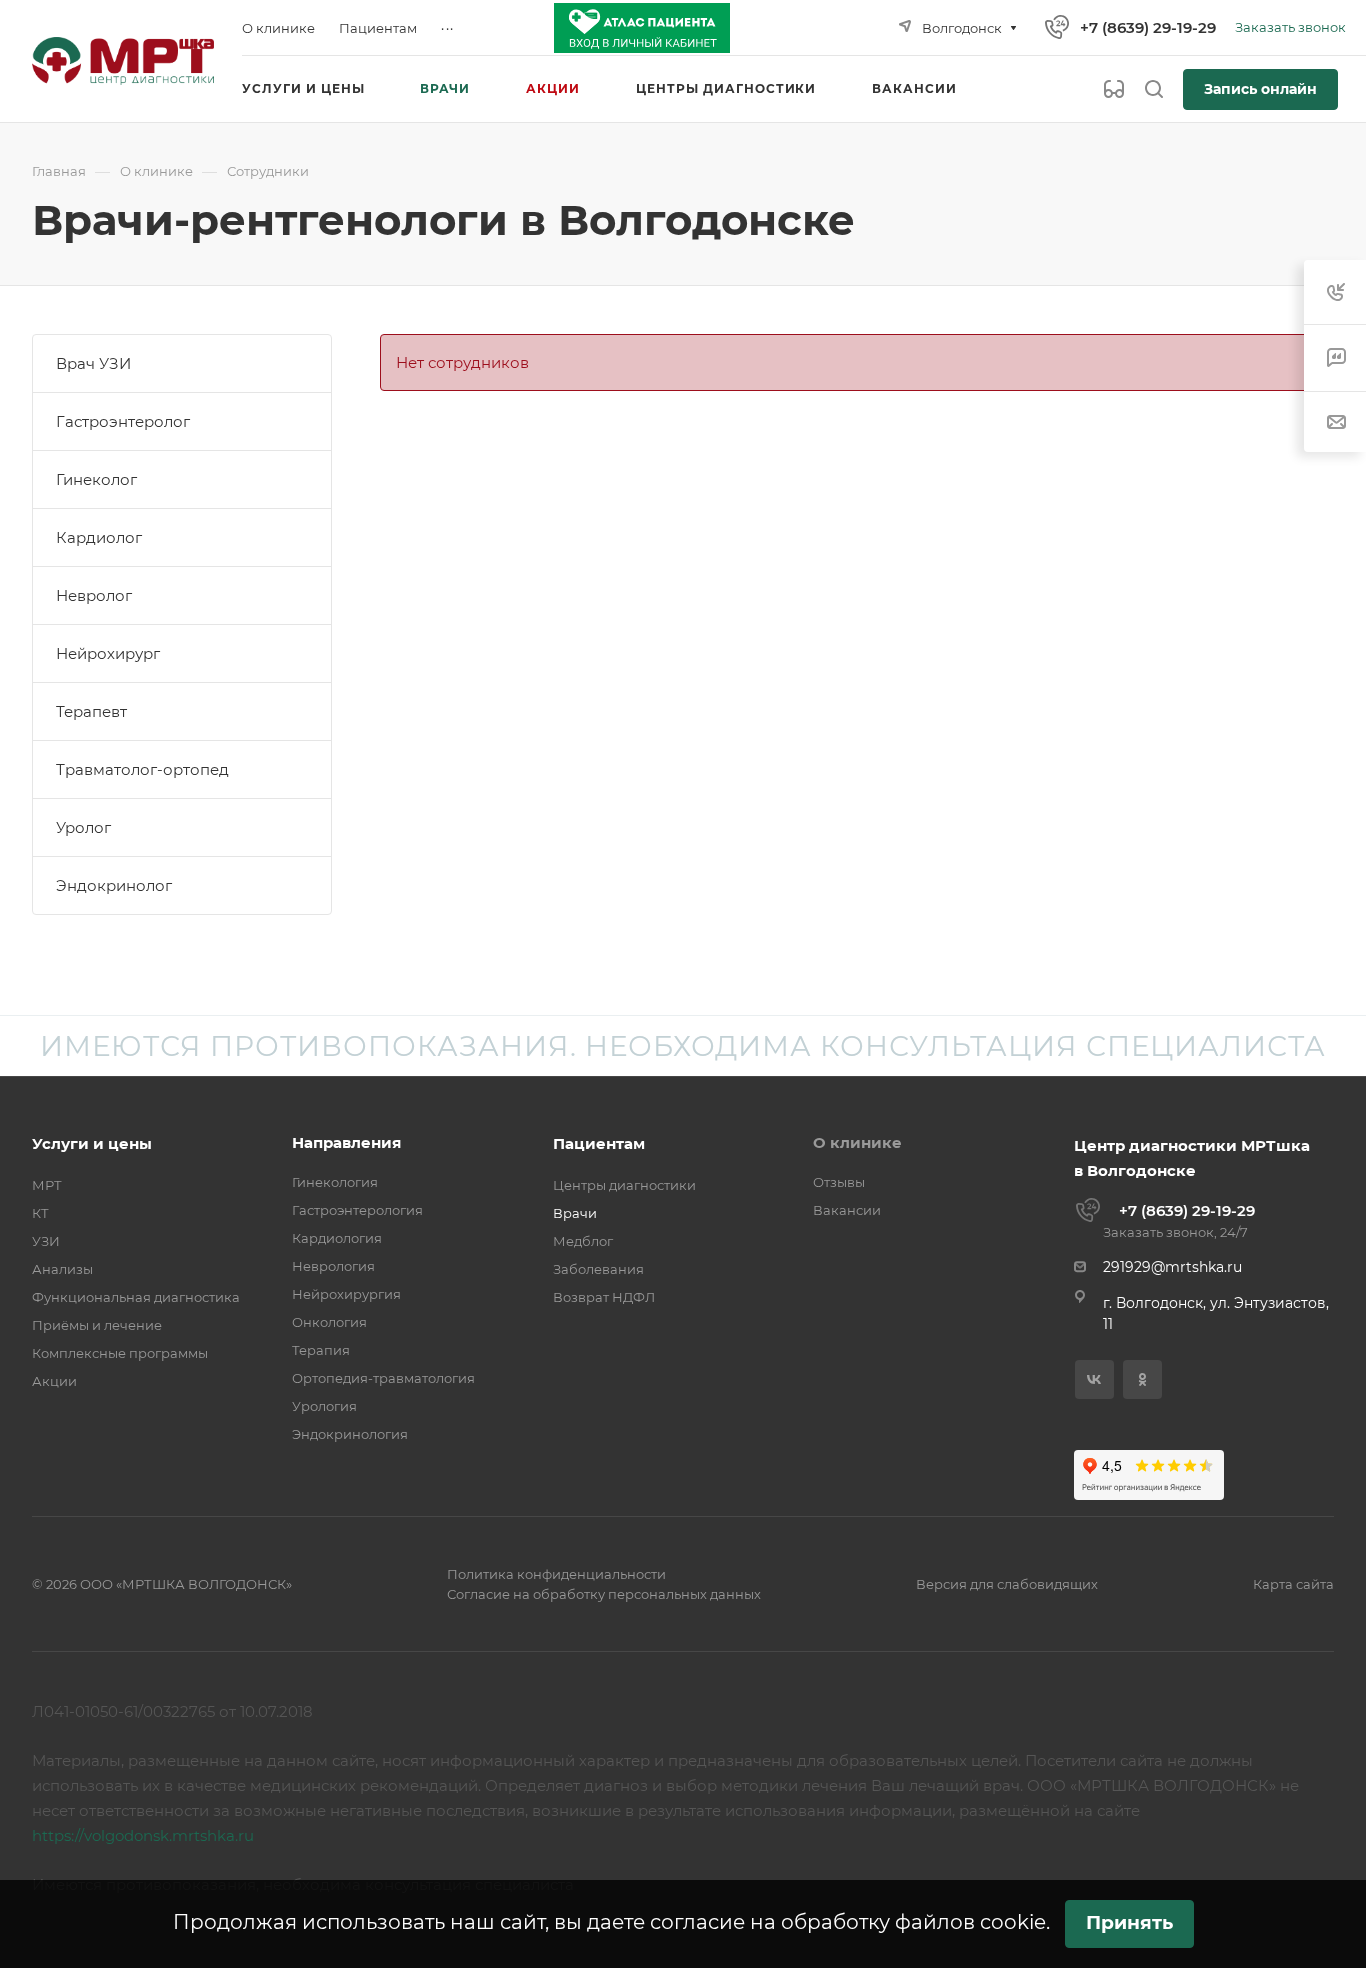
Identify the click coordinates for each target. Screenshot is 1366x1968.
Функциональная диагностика (136, 1297)
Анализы (62, 1269)
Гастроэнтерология (357, 1210)
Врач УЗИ (93, 363)
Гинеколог (96, 479)
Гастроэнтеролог (123, 421)
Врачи (575, 1213)
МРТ (47, 1185)
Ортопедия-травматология (383, 1378)
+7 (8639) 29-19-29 (1148, 27)
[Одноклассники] (1142, 1379)
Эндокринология (350, 1434)
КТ (40, 1213)
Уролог (83, 827)
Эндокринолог (114, 885)
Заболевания (598, 1269)
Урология (324, 1406)
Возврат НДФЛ (604, 1297)
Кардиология (337, 1238)
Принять (1129, 1922)
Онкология (329, 1322)
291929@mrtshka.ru (1172, 1267)
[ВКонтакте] (1094, 1379)
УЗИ (46, 1241)
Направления (346, 1142)
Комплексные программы (120, 1353)
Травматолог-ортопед (142, 769)
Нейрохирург (108, 653)
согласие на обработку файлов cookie (848, 1922)
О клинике (857, 1142)
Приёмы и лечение (97, 1325)
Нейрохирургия (346, 1294)
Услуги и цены (92, 1143)
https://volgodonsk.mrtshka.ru (143, 1835)
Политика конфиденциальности (556, 1574)
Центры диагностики (624, 1185)
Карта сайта (1293, 1584)
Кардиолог (99, 537)
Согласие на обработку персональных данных (604, 1594)
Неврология (333, 1266)
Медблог (583, 1241)
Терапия (321, 1350)
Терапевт (91, 711)
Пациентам (599, 1143)
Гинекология (335, 1182)
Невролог (94, 595)
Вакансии (847, 1210)
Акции (54, 1381)
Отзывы (839, 1182)
